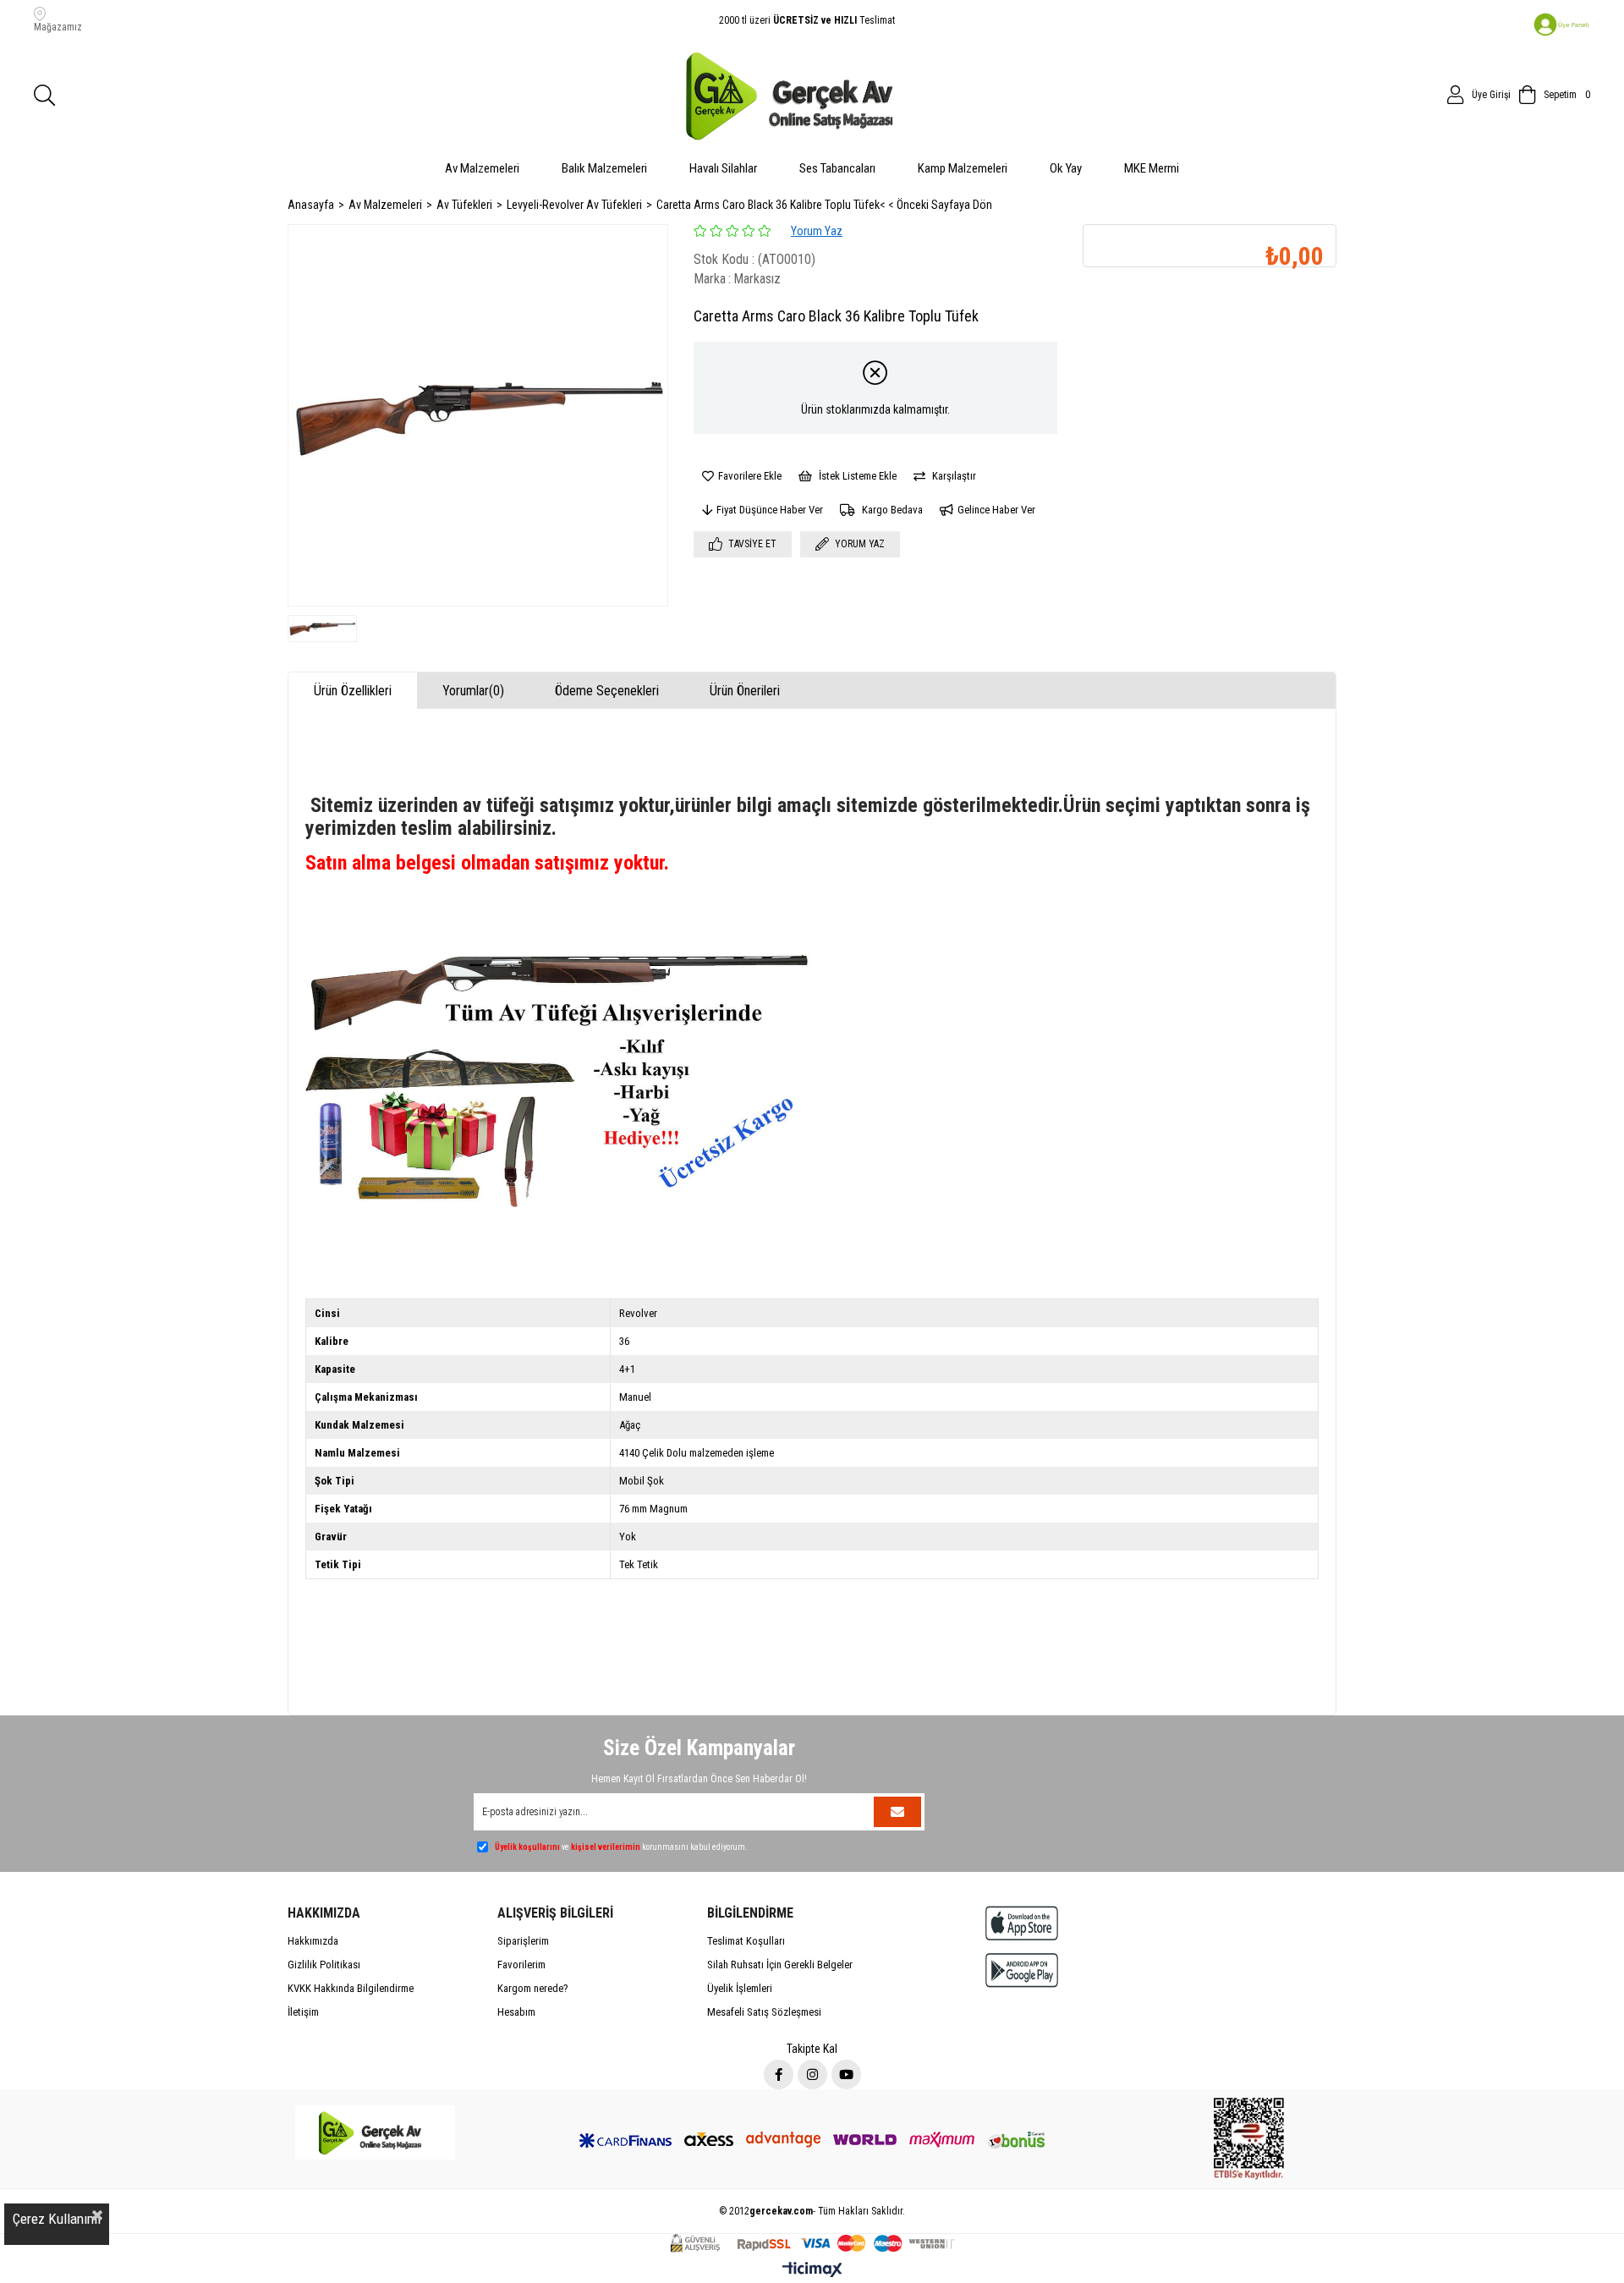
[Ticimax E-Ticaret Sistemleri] (812, 2271)
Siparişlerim (523, 1941)
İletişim (303, 2012)
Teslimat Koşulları (746, 1941)
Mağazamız (58, 27)
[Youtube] (846, 2074)
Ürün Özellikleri (353, 691)
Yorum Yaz (817, 231)
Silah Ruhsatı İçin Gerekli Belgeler (780, 1965)
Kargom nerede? (533, 1988)
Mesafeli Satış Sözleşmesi (764, 2012)
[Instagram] (812, 2074)
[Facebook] (779, 2074)
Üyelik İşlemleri (740, 1988)
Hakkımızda (313, 1941)
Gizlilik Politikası (324, 1965)
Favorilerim (521, 1965)
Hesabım (516, 2012)
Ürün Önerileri (745, 691)
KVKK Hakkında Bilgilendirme (351, 1988)
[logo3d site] (375, 2132)
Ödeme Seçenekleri (607, 691)
